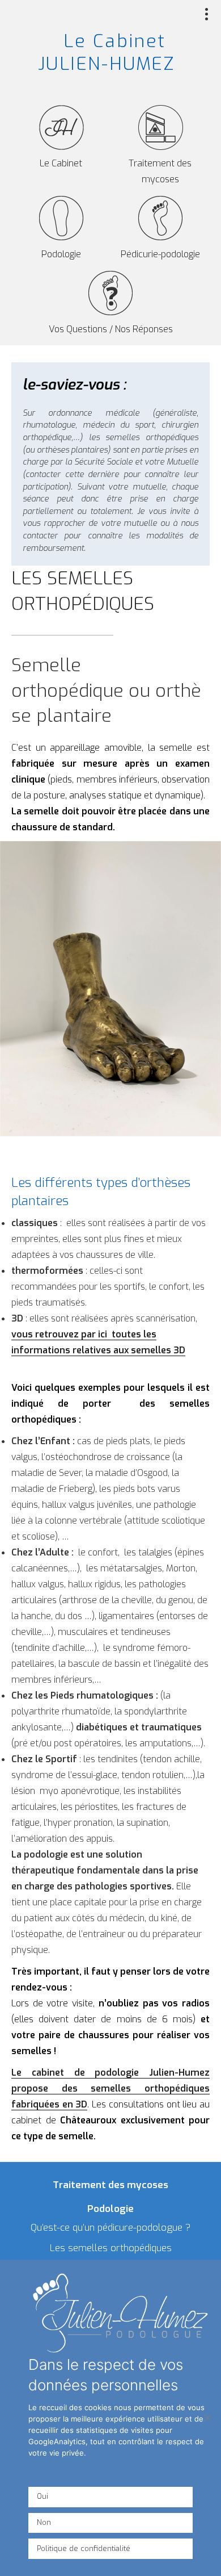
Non (44, 2522)
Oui (42, 2496)
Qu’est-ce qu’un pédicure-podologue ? (110, 2228)
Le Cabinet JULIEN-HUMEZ (107, 52)
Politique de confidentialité (84, 2548)
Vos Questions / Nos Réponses (111, 329)
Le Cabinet (61, 163)
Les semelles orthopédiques (111, 2248)
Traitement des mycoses (160, 171)
